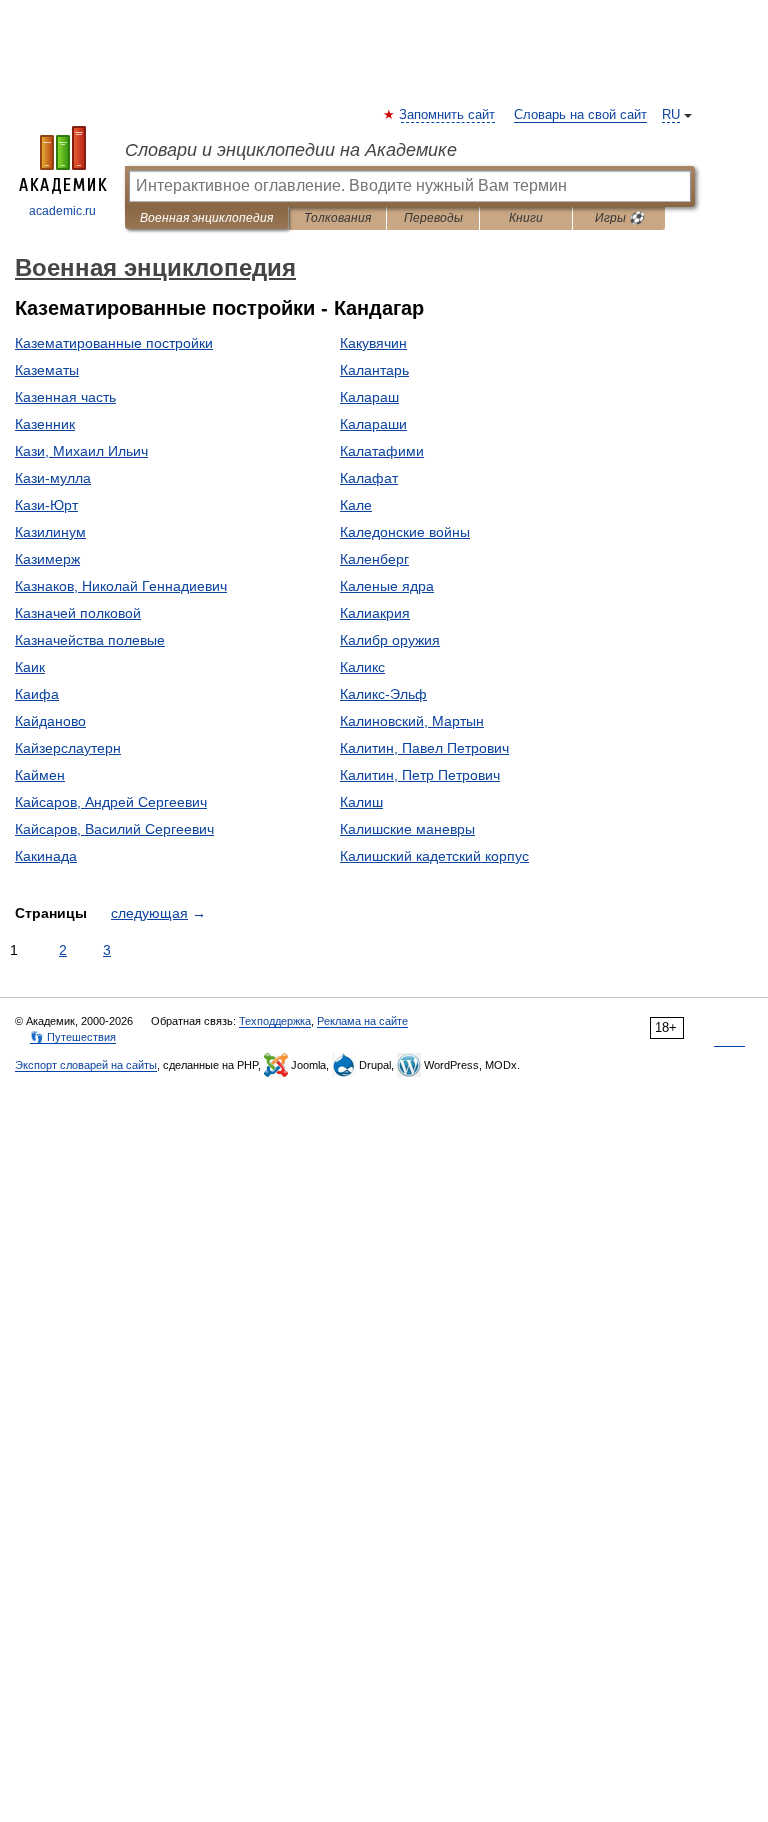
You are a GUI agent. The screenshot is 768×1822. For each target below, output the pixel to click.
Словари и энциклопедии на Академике (291, 150)
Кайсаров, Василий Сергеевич (114, 829)
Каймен (40, 775)
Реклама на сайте (362, 1021)
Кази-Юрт (46, 505)
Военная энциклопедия (206, 218)
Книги (526, 218)
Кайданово (50, 721)
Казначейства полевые (90, 640)
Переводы (433, 218)
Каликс (362, 667)
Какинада (46, 856)
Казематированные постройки (114, 343)
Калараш (369, 397)
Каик (30, 667)
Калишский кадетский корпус (434, 856)
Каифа (37, 694)
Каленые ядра (387, 586)
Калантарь (374, 370)
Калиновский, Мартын (412, 721)
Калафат (369, 478)
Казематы (47, 370)
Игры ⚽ (619, 218)
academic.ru (62, 211)
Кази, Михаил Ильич (81, 451)
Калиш (361, 802)
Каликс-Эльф (383, 694)
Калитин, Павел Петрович (424, 748)
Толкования (337, 218)
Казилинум (50, 532)
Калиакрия (375, 613)
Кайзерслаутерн (68, 748)
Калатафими (382, 451)
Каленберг (374, 559)
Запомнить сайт (448, 115)
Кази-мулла (53, 478)
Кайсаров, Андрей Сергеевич (111, 802)
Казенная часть (65, 397)
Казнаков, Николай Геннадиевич (121, 586)
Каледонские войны (405, 532)
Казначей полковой (78, 613)
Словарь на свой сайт (580, 115)
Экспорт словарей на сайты (86, 1065)
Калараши (373, 424)
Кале (356, 505)
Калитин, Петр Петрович (420, 775)
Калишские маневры (407, 829)
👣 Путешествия (73, 1037)
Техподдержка (275, 1021)
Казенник (45, 424)
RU (671, 115)
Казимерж (47, 559)
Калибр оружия (390, 640)
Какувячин (373, 343)
